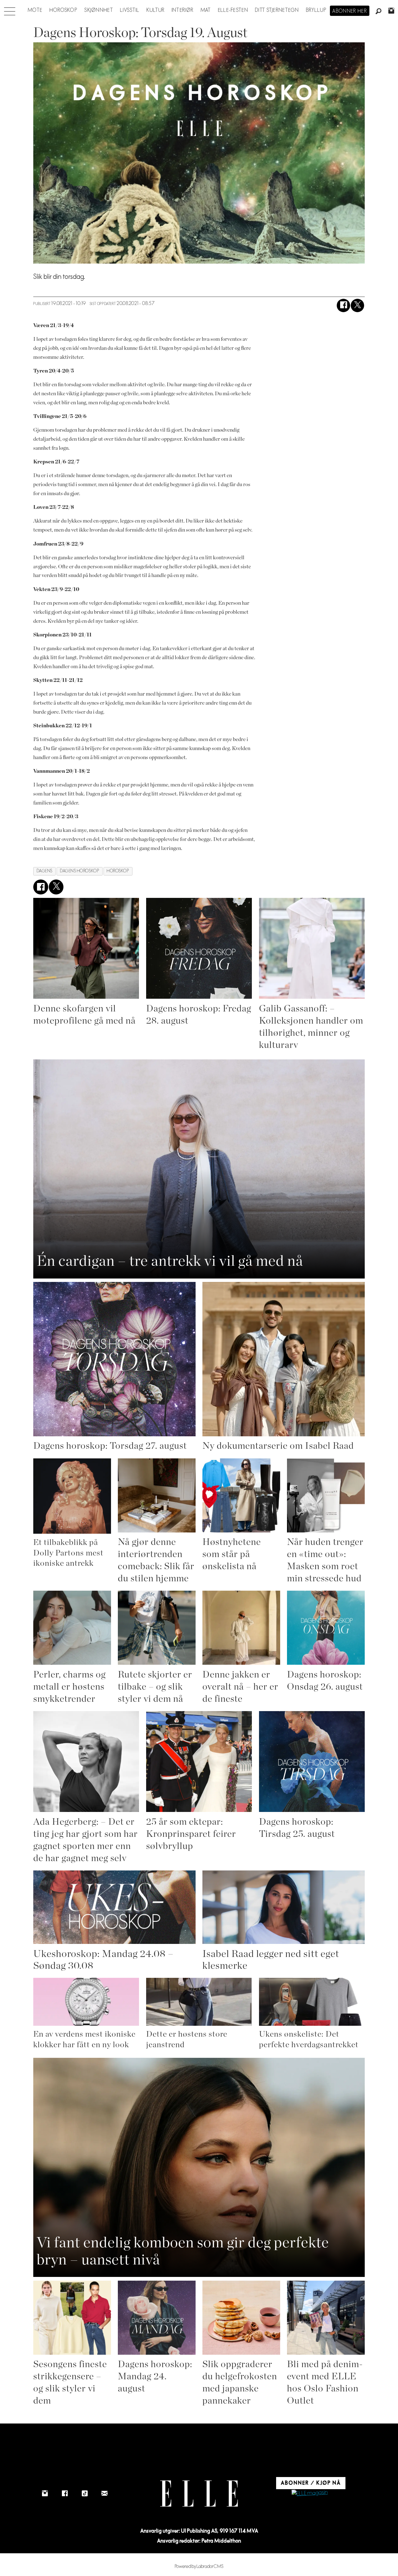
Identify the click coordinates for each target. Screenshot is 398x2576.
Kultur (156, 10)
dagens (45, 871)
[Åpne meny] (10, 10)
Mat (206, 10)
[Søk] (379, 12)
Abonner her (350, 11)
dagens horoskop (80, 871)
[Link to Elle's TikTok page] (85, 2494)
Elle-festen (233, 10)
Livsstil (130, 10)
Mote (35, 10)
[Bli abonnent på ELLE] (310, 2493)
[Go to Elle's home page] (199, 2494)
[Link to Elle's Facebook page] (65, 2494)
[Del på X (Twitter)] (357, 305)
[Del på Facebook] (343, 305)
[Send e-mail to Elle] (104, 2494)
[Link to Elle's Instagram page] (45, 2494)
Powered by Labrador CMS (199, 2567)
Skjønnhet (99, 10)
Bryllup (316, 10)
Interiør (183, 10)
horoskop (118, 871)
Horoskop (63, 10)
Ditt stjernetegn (277, 10)
